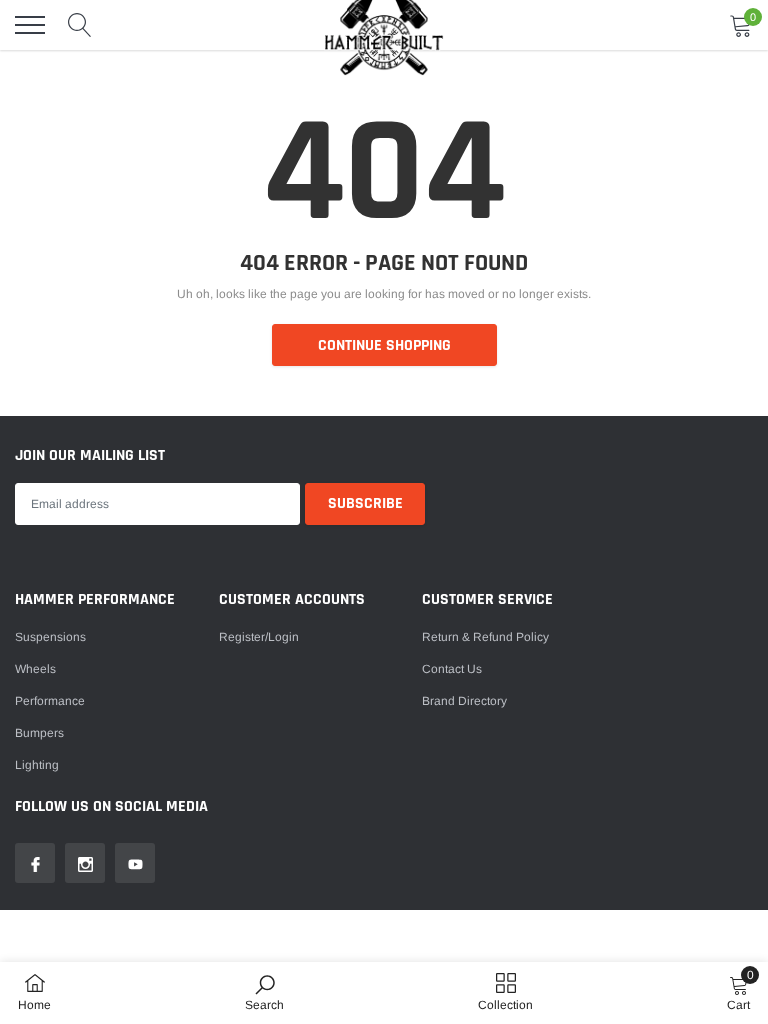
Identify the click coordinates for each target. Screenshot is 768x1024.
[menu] (30, 25)
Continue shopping (384, 345)
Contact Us (452, 669)
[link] (35, 863)
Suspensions (50, 637)
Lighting (37, 765)
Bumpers (39, 733)
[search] (80, 25)
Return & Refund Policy (485, 637)
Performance (50, 701)
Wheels (35, 669)
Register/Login (259, 637)
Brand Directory (464, 701)
